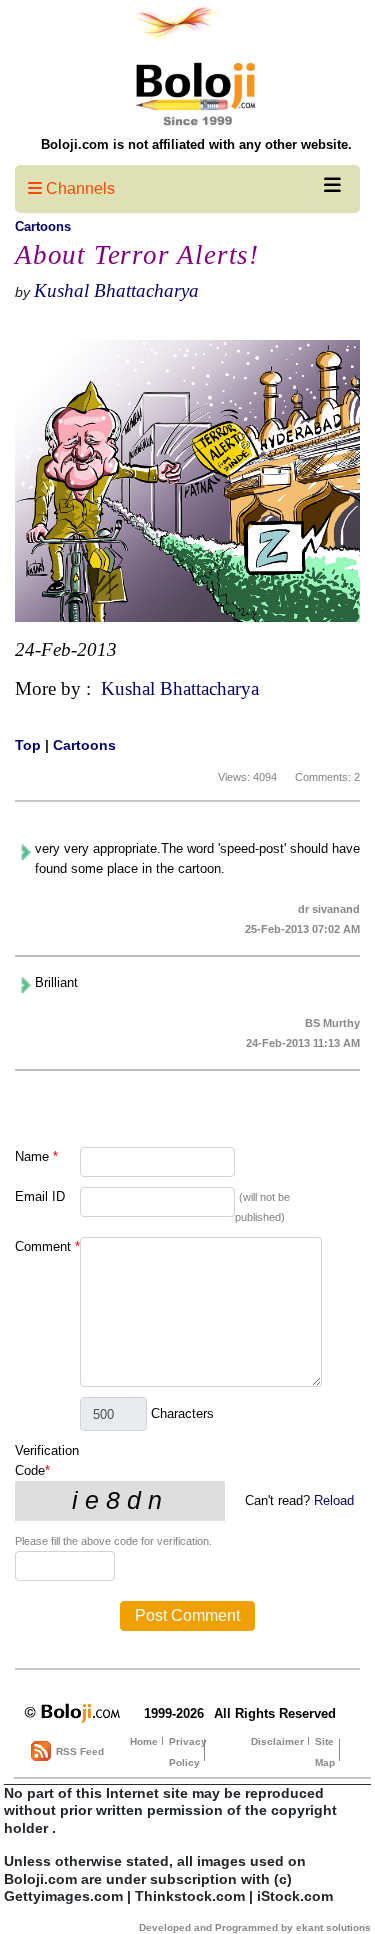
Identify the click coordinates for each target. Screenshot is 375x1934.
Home (144, 1741)
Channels (78, 188)
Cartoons (43, 226)
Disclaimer (277, 1741)
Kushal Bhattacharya (116, 290)
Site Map (325, 1752)
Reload (334, 1500)
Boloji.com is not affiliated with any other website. (196, 144)
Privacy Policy (188, 1752)
